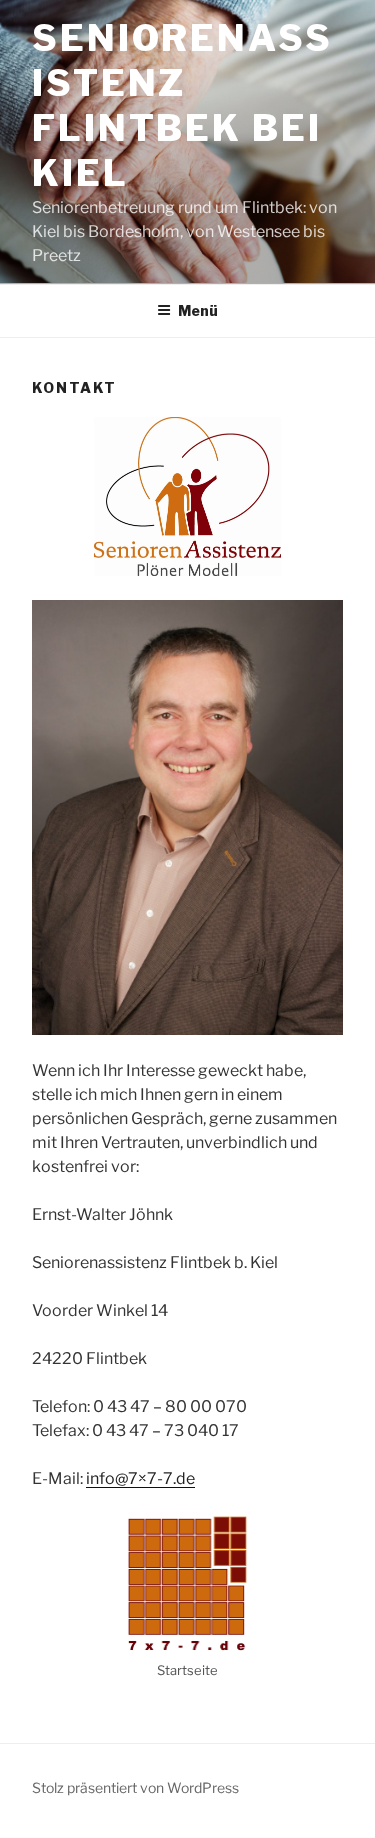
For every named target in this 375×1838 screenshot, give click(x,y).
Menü (198, 310)
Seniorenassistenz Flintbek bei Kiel (182, 105)
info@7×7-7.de (140, 1478)
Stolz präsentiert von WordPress (135, 1787)
